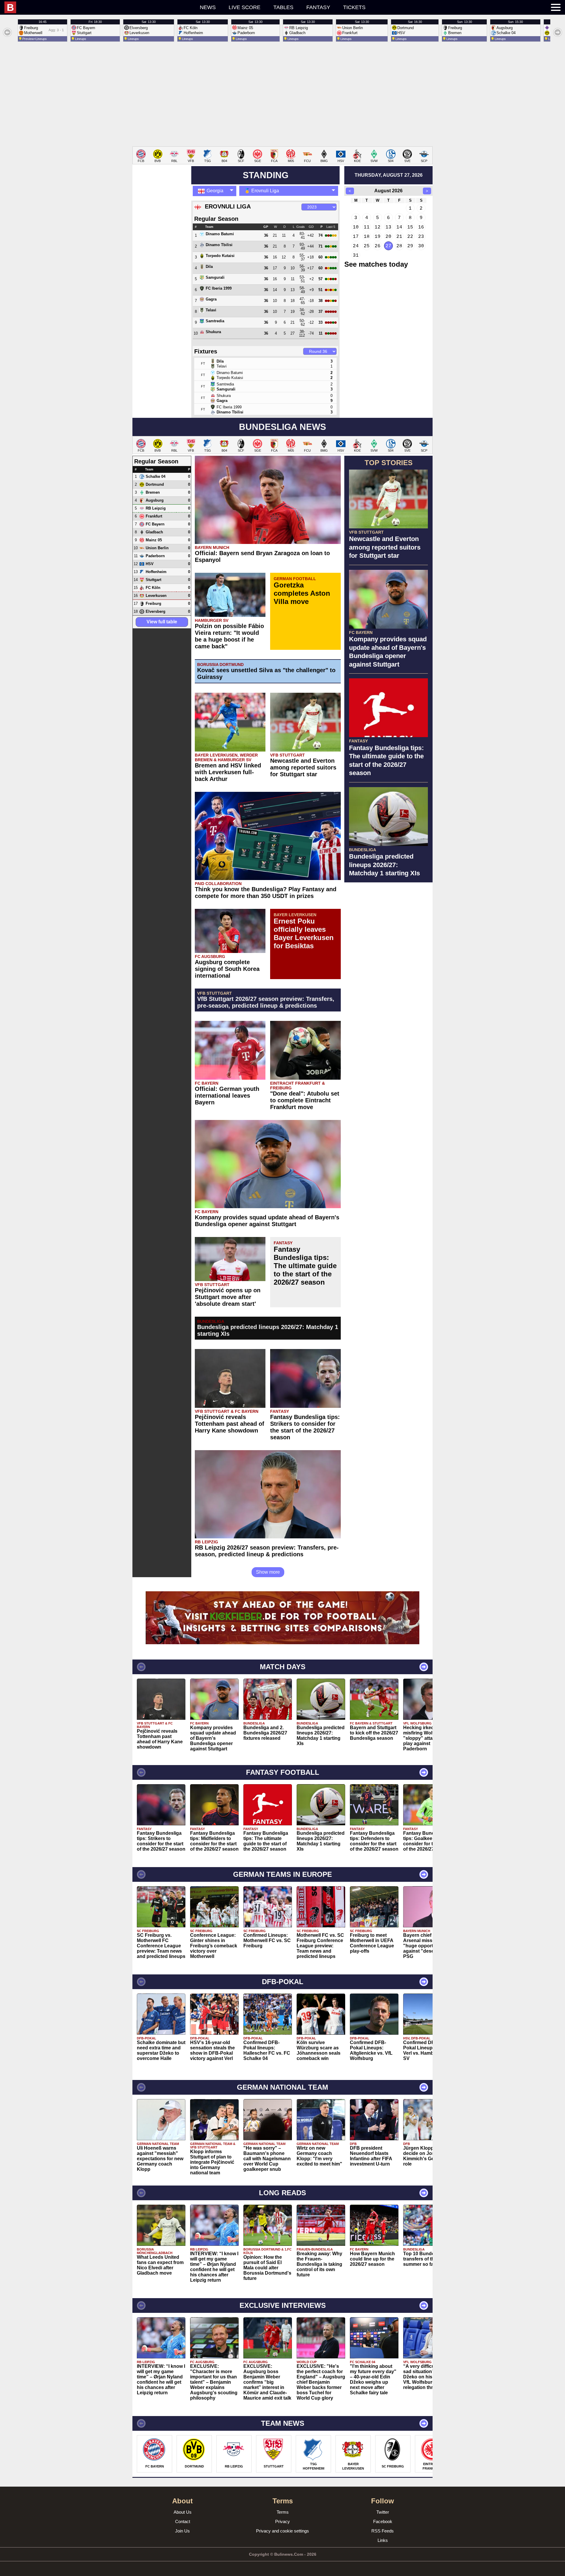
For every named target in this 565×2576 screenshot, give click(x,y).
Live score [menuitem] (245, 7)
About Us (183, 2512)
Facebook (383, 2521)
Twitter (383, 2512)
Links (383, 2540)
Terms (283, 2512)
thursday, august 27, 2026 (389, 175)
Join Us (182, 2531)
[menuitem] (68, 7)
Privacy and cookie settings (282, 2531)
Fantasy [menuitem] (318, 7)
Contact (183, 2521)
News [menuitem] (208, 7)
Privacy (282, 2521)
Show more (268, 1572)
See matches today (376, 264)
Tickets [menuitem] (354, 7)
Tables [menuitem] (283, 7)
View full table (162, 622)
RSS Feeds (383, 2531)
